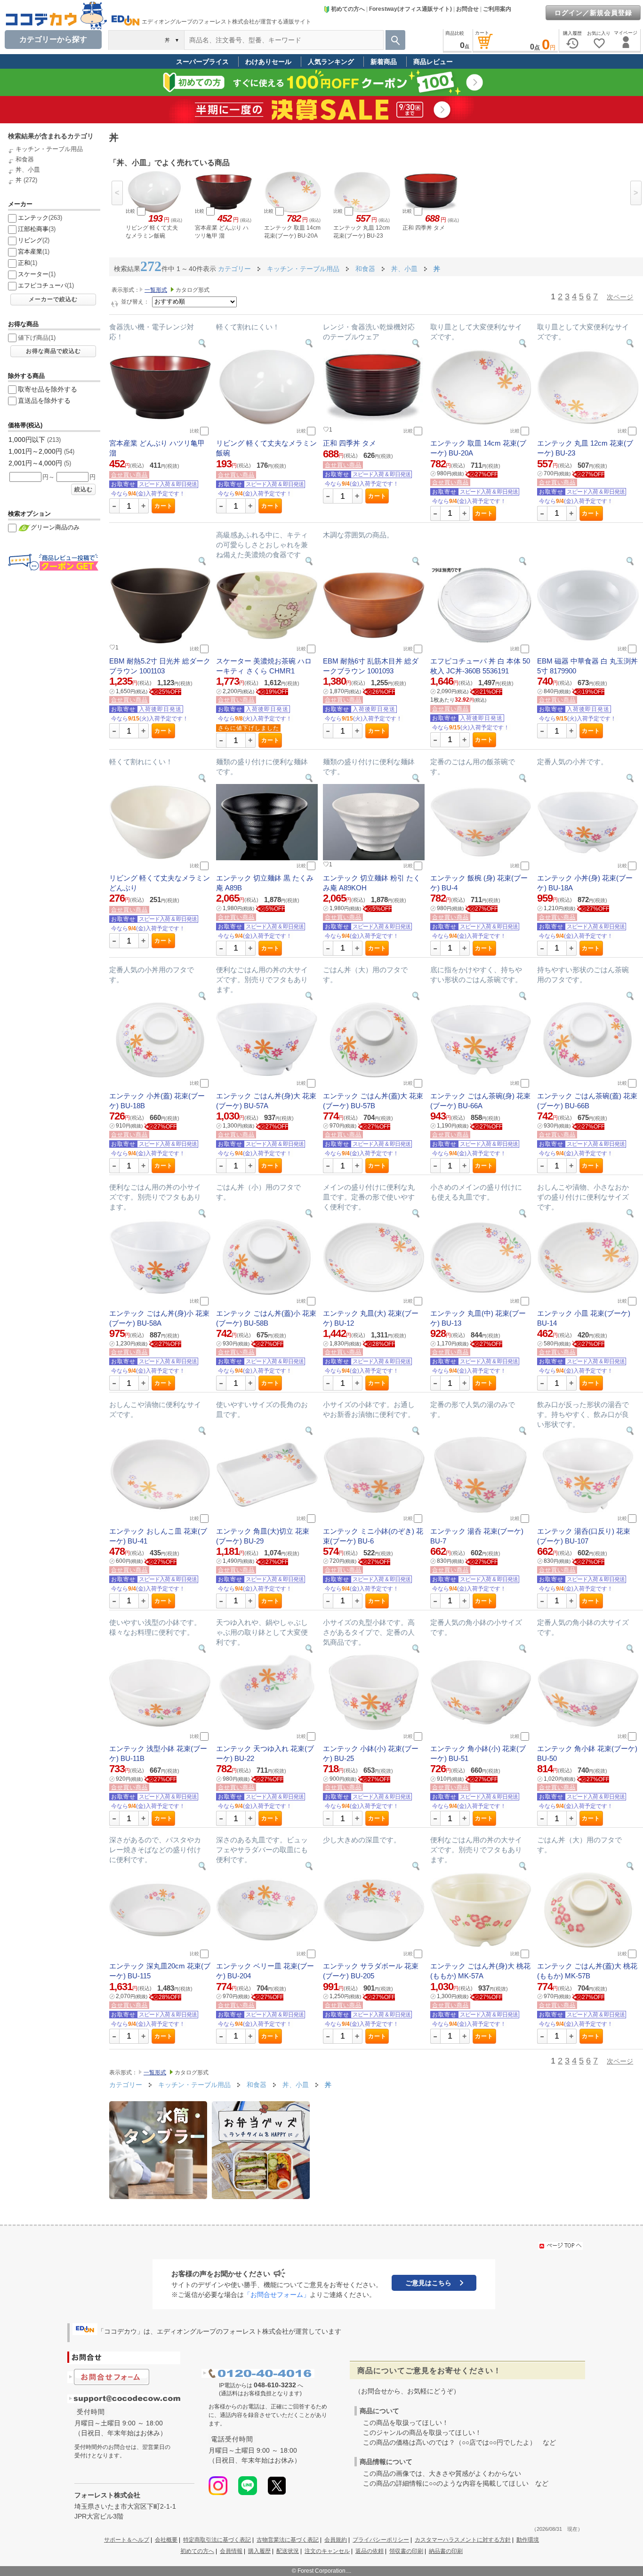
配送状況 (288, 2551)
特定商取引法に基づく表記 (217, 2540)
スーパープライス (202, 62)
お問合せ (467, 9)
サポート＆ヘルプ (127, 2540)
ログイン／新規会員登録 (593, 13)
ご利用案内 (497, 9)
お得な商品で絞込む (53, 351)
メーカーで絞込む (53, 299)
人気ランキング (331, 62)
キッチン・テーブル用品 (49, 149)
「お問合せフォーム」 (277, 2295)
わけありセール (268, 62)
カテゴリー (234, 269)
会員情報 (231, 2551)
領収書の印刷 (406, 2551)
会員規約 (336, 2540)
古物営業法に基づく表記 (288, 2540)
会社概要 (166, 2540)
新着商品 (384, 62)
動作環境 (528, 2540)
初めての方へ (348, 9)
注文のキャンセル (327, 2551)
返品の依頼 (370, 2551)
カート (164, 506)
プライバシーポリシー (381, 2540)
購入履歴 (259, 2551)
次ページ (620, 297)
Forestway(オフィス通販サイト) (410, 9)
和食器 (25, 159)
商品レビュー (433, 62)
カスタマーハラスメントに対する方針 (463, 2540)
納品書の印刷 (446, 2551)
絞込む (84, 489)
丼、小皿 (28, 170)
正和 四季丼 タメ (350, 443)
